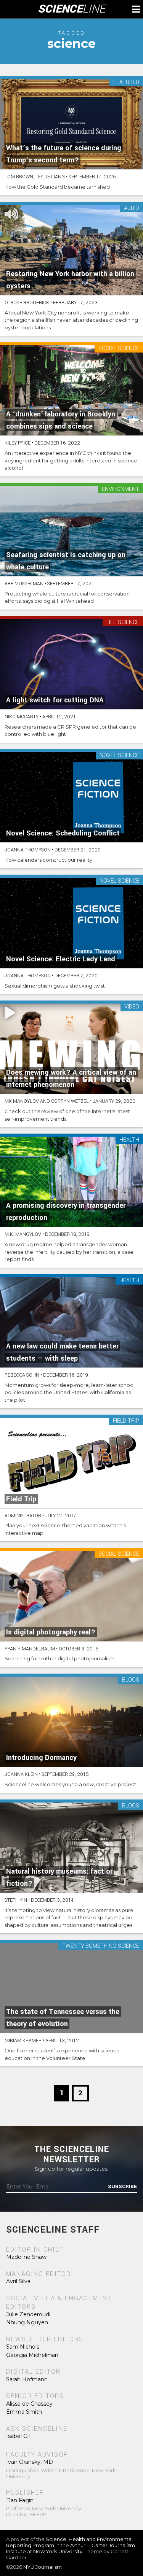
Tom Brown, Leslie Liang (35, 177)
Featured (126, 83)
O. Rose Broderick (27, 303)
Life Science (123, 623)
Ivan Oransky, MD (30, 2462)
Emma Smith (24, 2412)
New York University (58, 2551)
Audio (132, 209)
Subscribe (122, 2187)
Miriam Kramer (23, 2041)
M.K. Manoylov (23, 1234)
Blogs (131, 1680)
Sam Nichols (23, 2347)
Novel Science (119, 756)
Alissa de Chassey (29, 2404)
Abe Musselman (24, 584)
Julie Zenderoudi (28, 2314)
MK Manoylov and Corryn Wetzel (47, 1101)
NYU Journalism (43, 2567)
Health (129, 1140)
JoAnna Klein (21, 1774)
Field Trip (126, 1421)
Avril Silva (18, 2281)
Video (132, 1007)
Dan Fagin (20, 2500)
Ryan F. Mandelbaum (30, 1649)
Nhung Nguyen (27, 2322)
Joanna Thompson (28, 850)
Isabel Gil (18, 2436)
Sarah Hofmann (27, 2379)
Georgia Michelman (32, 2355)
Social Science (119, 349)
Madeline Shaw (26, 2257)
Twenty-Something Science (101, 1946)
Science (71, 9)
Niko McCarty (22, 717)
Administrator (23, 1516)
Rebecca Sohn (22, 1375)
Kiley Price (18, 443)
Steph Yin (16, 1900)
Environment (121, 490)
